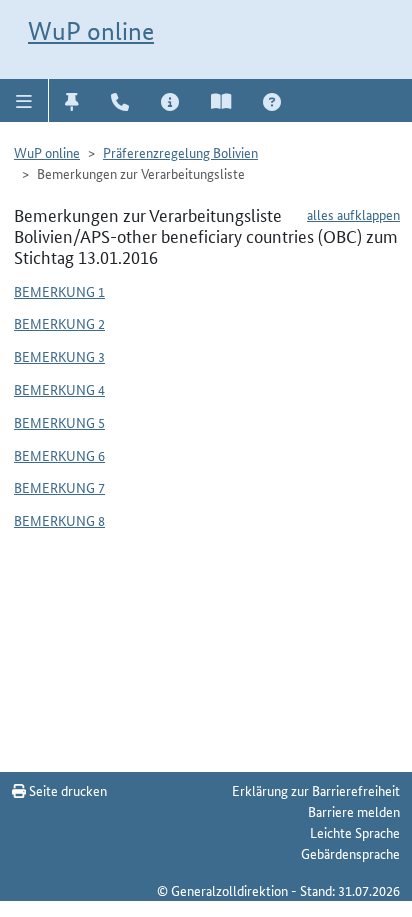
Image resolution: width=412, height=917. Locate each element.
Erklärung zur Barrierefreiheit (316, 790)
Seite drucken (66, 790)
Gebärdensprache (350, 853)
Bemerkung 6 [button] (59, 455)
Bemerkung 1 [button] (59, 291)
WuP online (91, 31)
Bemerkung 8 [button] (59, 520)
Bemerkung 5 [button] (59, 422)
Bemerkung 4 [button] (59, 389)
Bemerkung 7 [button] (59, 487)
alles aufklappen (353, 214)
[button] (24, 100)
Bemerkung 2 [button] (59, 323)
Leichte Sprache (355, 832)
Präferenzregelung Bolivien (180, 152)
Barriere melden (354, 811)
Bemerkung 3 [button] (59, 356)
